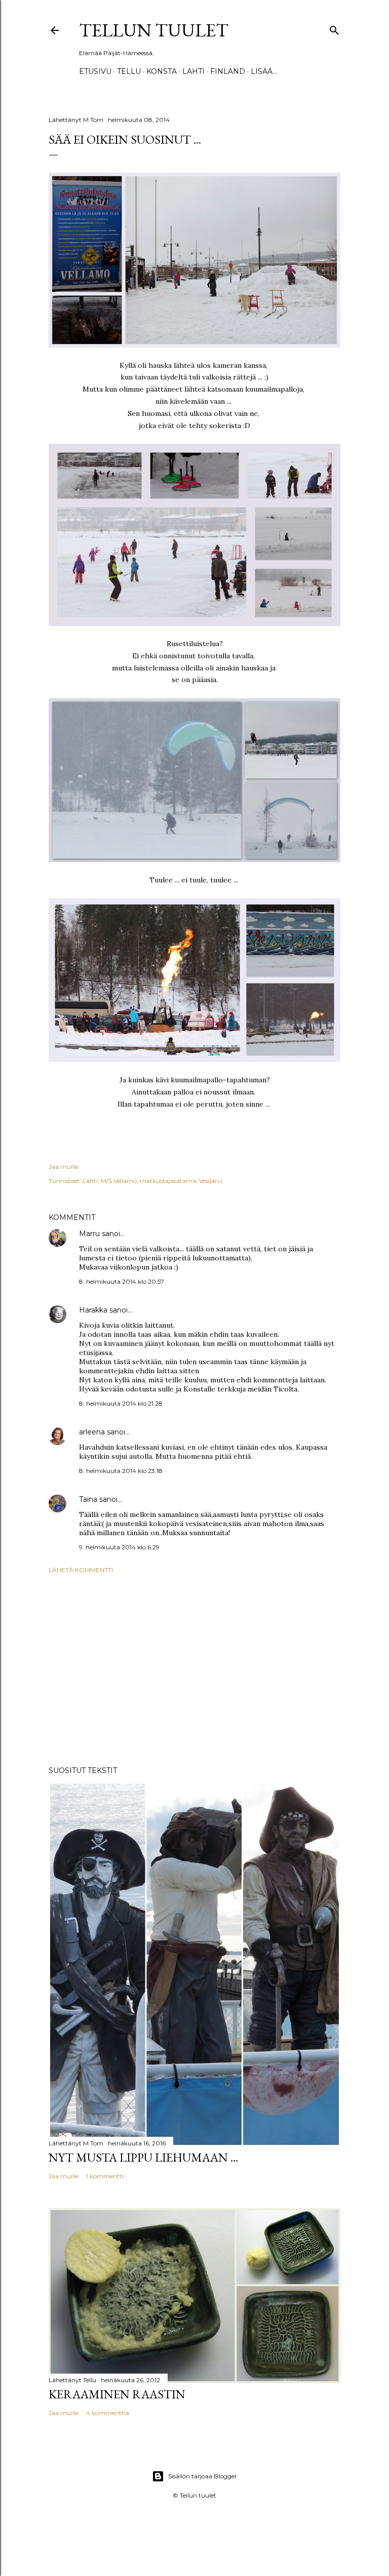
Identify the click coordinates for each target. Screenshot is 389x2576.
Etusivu (95, 71)
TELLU (129, 71)
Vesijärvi (211, 1181)
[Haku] (334, 28)
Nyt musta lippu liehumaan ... (143, 2157)
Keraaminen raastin (117, 2394)
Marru (89, 1234)
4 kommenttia (108, 2413)
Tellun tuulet (154, 30)
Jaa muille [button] (64, 1167)
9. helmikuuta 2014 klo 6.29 (119, 1547)
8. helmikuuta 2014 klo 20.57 (122, 1281)
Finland (228, 71)
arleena (92, 1432)
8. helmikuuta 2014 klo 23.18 (121, 1471)
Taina (88, 1499)
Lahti (193, 71)
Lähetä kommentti (81, 1570)
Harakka (93, 1310)
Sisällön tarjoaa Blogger (203, 2476)
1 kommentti (105, 2176)
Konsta (162, 71)
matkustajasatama (168, 1181)
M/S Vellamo (119, 1181)
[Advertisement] (194, 1670)
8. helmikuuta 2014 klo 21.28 (121, 1403)
